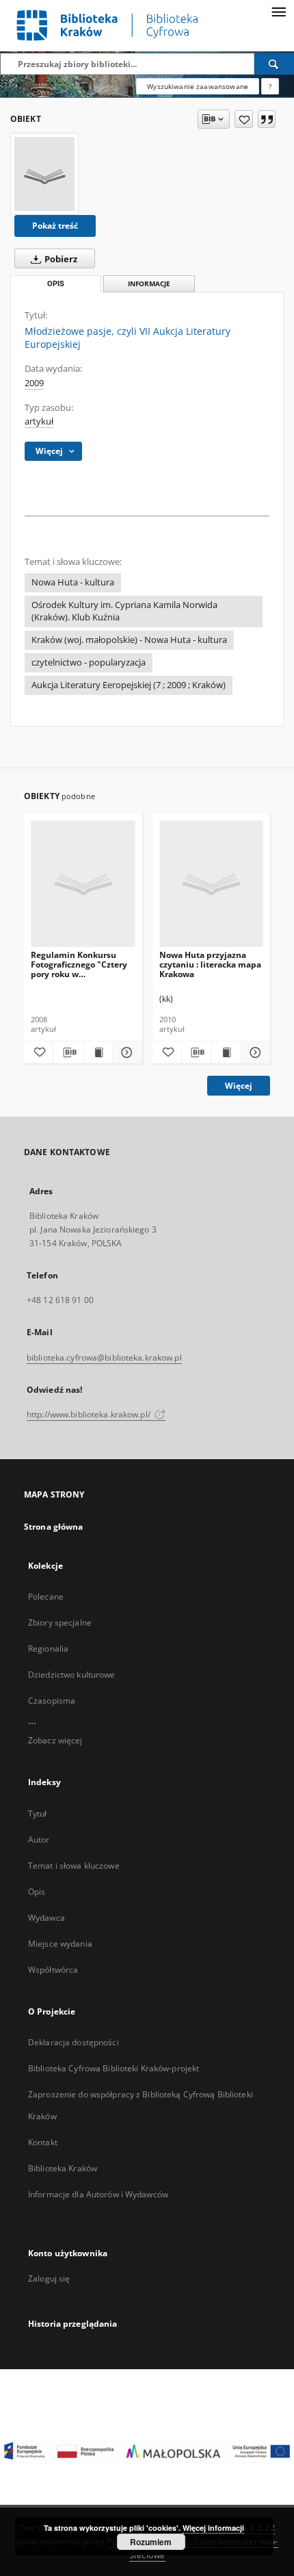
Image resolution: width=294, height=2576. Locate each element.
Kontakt (43, 2142)
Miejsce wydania (60, 1944)
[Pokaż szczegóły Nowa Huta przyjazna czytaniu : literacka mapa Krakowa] (254, 1052)
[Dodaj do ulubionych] (244, 119)
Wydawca (46, 1918)
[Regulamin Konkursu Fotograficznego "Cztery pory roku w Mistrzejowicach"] (83, 884)
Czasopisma (52, 1701)
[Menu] (278, 11)
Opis (37, 1892)
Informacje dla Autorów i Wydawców (98, 2194)
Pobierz (60, 259)
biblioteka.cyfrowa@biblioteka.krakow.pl (104, 1358)
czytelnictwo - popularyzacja (89, 662)
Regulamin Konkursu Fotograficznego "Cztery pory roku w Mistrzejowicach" (79, 964)
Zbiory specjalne (60, 1622)
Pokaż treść (55, 226)
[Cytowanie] (267, 119)
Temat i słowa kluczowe (74, 1866)
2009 (34, 383)
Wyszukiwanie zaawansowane (198, 86)
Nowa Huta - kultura (73, 582)
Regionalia (48, 1649)
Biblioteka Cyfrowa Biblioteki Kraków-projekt (113, 2068)
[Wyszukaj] (274, 64)
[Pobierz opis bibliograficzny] (68, 1052)
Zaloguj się (49, 2278)
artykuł (39, 421)
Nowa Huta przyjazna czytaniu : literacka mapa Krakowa (210, 964)
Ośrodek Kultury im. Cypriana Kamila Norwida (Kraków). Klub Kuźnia (124, 611)
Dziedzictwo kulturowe (72, 1675)
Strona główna (54, 1527)
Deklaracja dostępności (73, 2042)
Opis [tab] (56, 284)
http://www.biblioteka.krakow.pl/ (90, 1414)
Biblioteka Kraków (63, 2168)
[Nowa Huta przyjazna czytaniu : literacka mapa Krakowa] (212, 884)
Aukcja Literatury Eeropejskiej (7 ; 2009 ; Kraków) (129, 685)
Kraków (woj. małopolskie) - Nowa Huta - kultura (129, 640)
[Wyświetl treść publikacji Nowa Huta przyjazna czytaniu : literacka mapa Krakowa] (226, 1052)
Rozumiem (151, 2542)
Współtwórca (53, 1970)
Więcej (239, 1086)
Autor (39, 1840)
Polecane (46, 1596)
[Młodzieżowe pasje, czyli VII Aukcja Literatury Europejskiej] (44, 174)
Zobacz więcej (55, 1740)
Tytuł (38, 1814)
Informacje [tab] (149, 284)
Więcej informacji (213, 2528)
